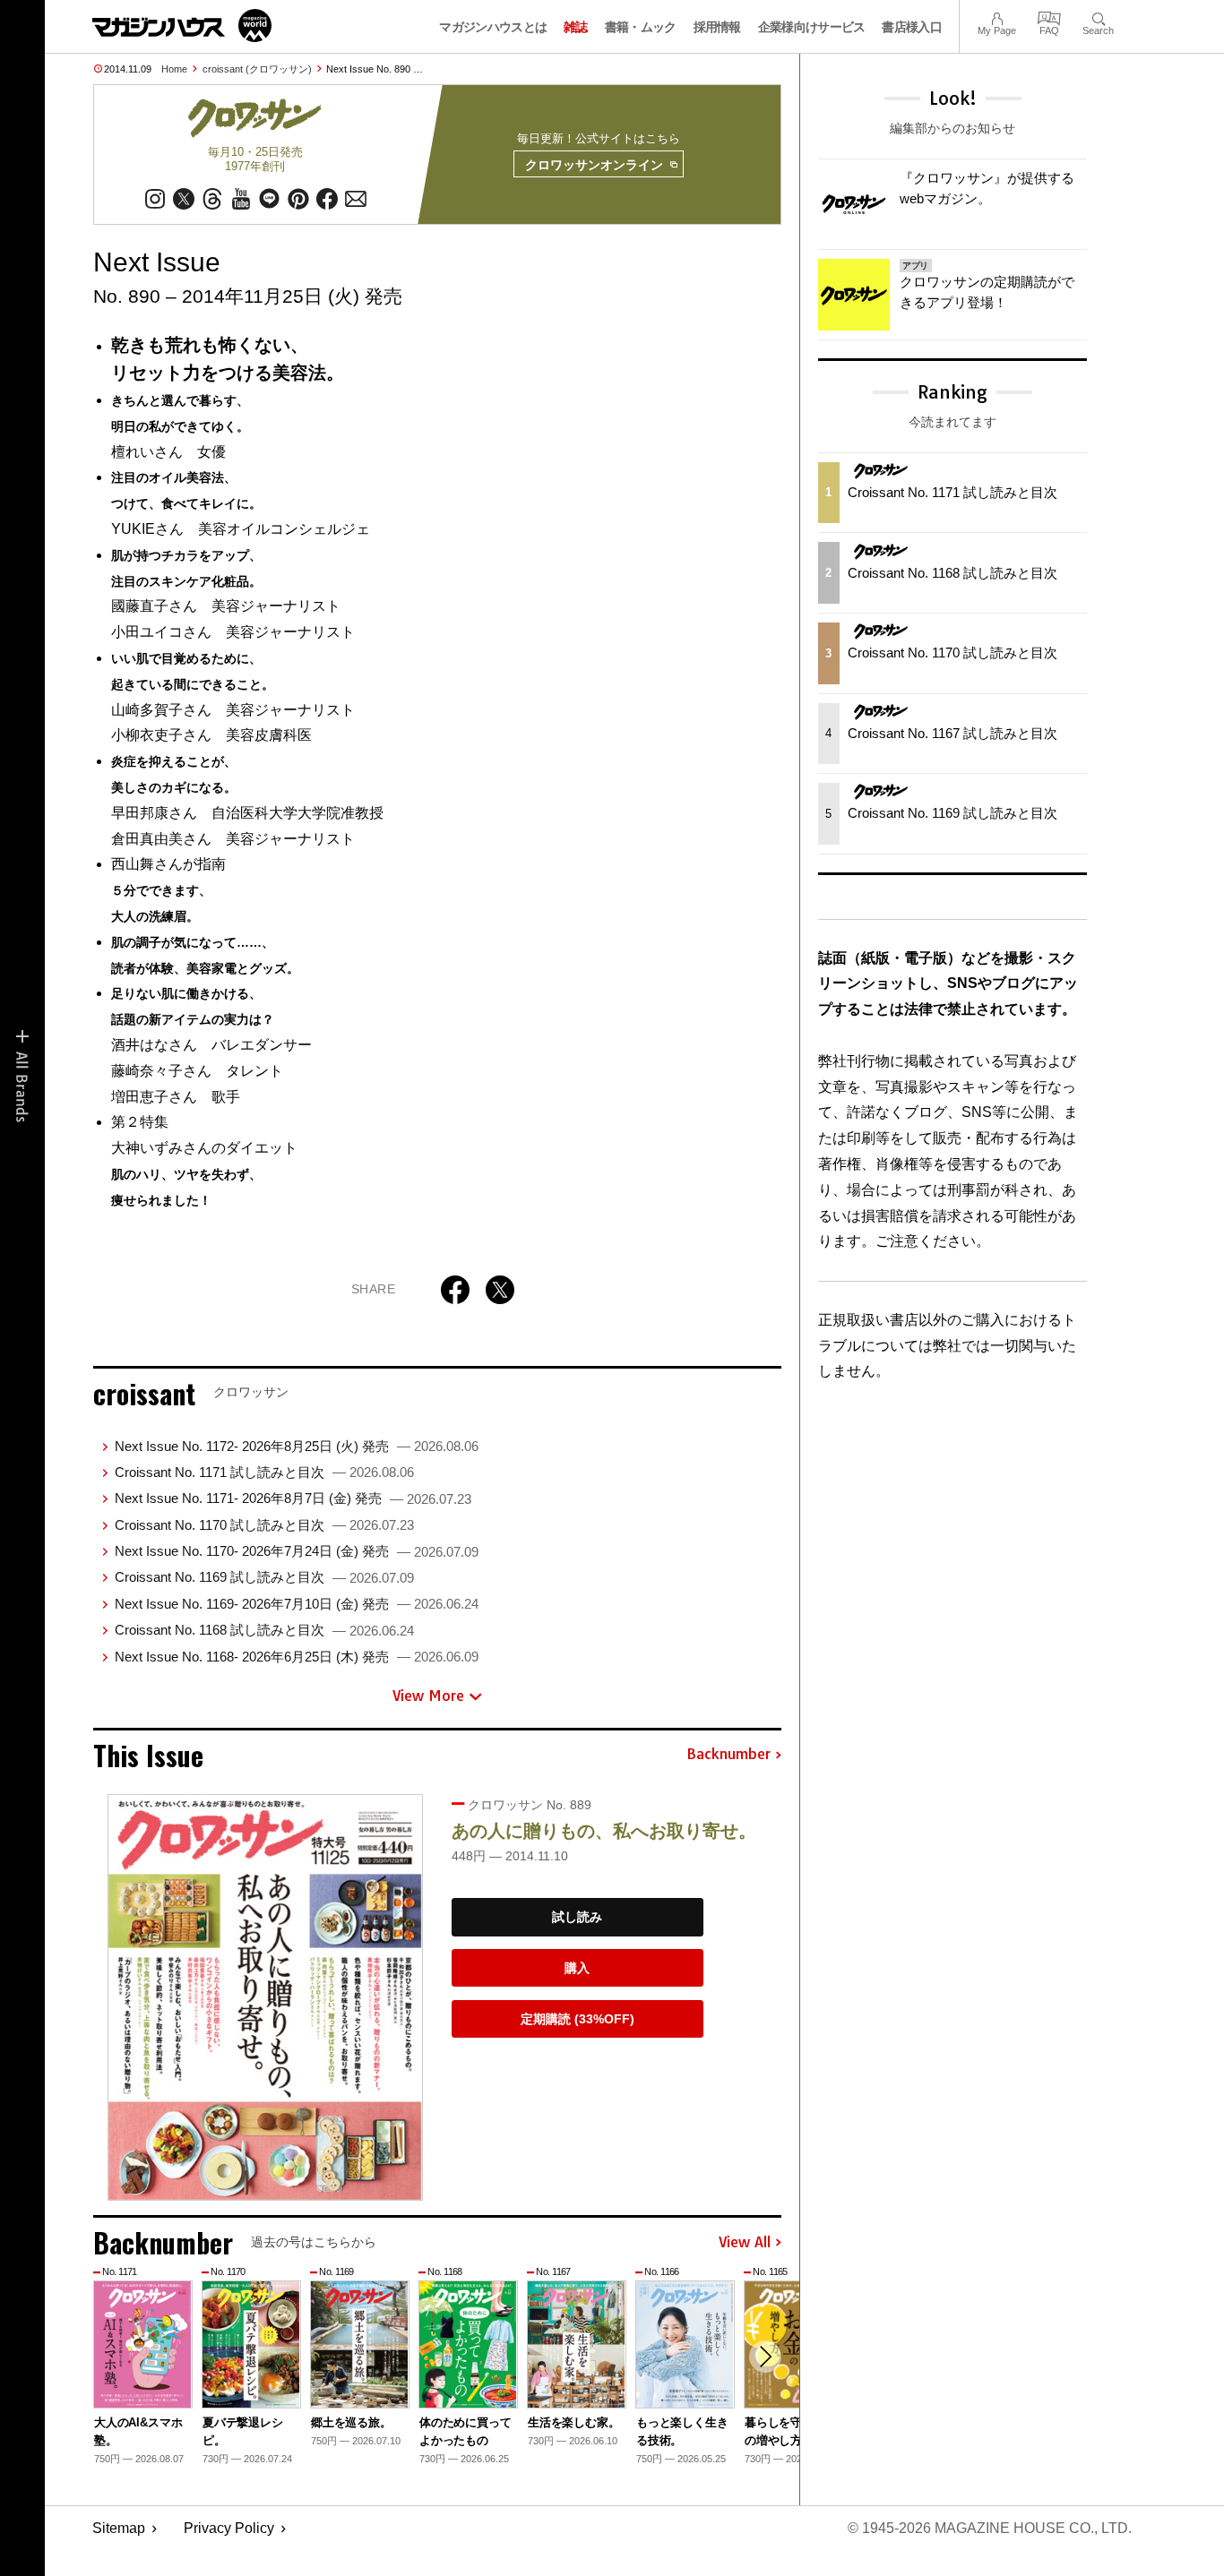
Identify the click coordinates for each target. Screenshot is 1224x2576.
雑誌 (576, 27)
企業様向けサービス (812, 27)
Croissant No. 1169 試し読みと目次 (264, 1577)
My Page (997, 17)
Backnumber (728, 1755)
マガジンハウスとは (493, 27)
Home (174, 69)
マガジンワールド (182, 26)
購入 (577, 1968)
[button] (765, 2357)
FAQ (1049, 17)
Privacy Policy (229, 2528)
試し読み (577, 1917)
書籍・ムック (641, 27)
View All (745, 2243)
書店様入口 (912, 27)
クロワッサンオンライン (594, 165)
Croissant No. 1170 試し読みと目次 (264, 1525)
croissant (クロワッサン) (257, 69)
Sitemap (119, 2528)
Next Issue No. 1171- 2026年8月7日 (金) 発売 (293, 1498)
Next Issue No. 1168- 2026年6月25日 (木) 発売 (297, 1657)
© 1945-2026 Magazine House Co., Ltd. (990, 2528)
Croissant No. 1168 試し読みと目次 (264, 1630)
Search (1098, 17)
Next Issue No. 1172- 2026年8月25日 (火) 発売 (297, 1446)
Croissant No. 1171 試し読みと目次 (264, 1472)
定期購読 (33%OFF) (578, 2019)
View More (428, 1696)
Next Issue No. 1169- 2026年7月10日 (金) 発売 (297, 1604)
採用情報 (717, 27)
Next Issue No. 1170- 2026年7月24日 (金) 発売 (297, 1551)
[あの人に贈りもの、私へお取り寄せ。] (265, 1997)
